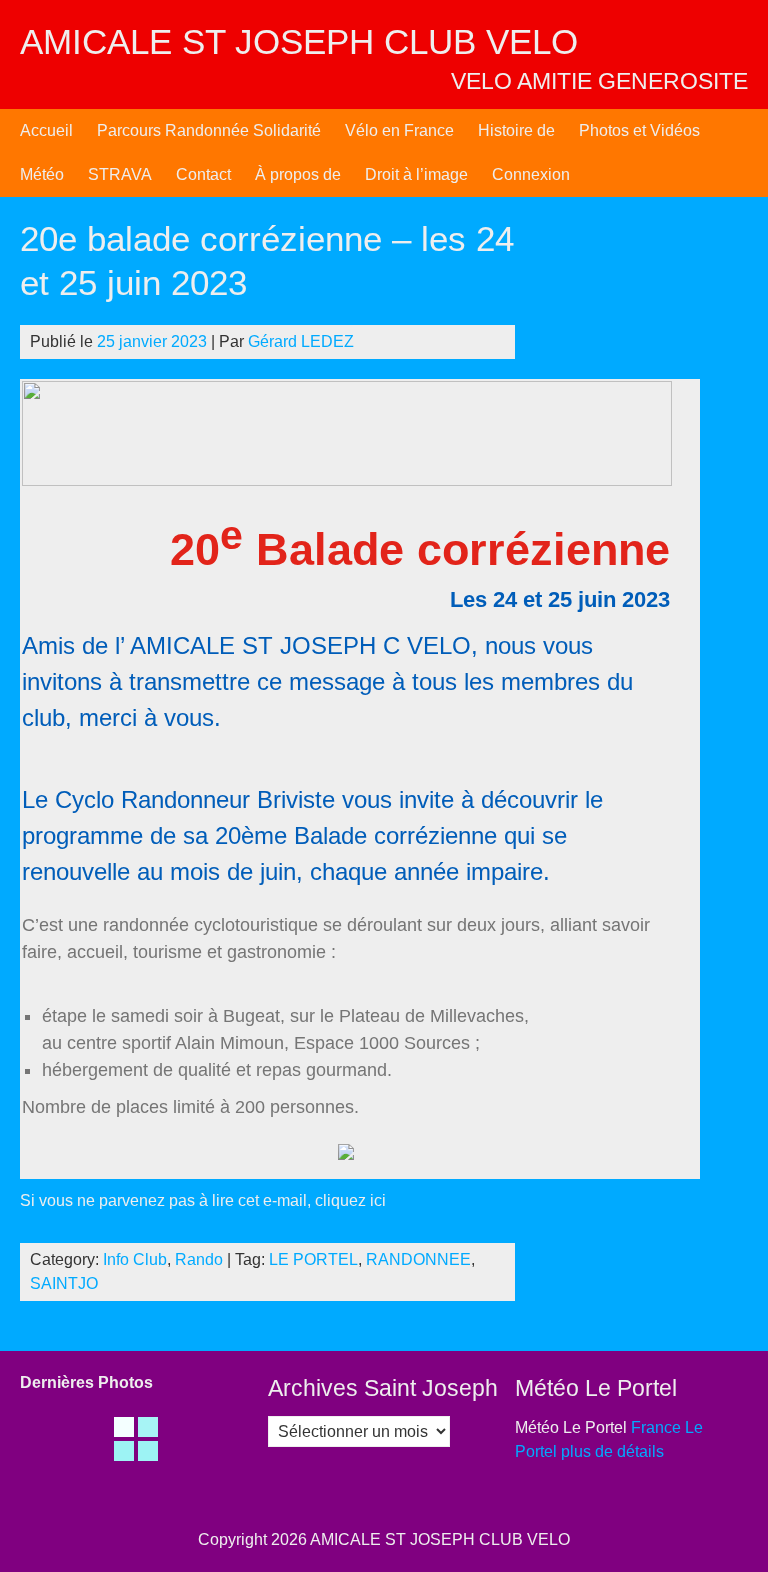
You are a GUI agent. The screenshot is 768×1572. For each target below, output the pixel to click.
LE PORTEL (313, 1259)
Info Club (135, 1259)
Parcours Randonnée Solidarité (209, 130)
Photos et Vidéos (639, 130)
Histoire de (516, 130)
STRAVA (120, 174)
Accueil (46, 130)
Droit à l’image (416, 174)
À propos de (298, 174)
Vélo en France (399, 130)
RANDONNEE (418, 1259)
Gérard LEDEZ (301, 341)
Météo (42, 174)
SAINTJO (64, 1283)
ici (378, 1200)
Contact (203, 174)
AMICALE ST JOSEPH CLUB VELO (299, 41)
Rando (199, 1259)
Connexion (531, 174)
